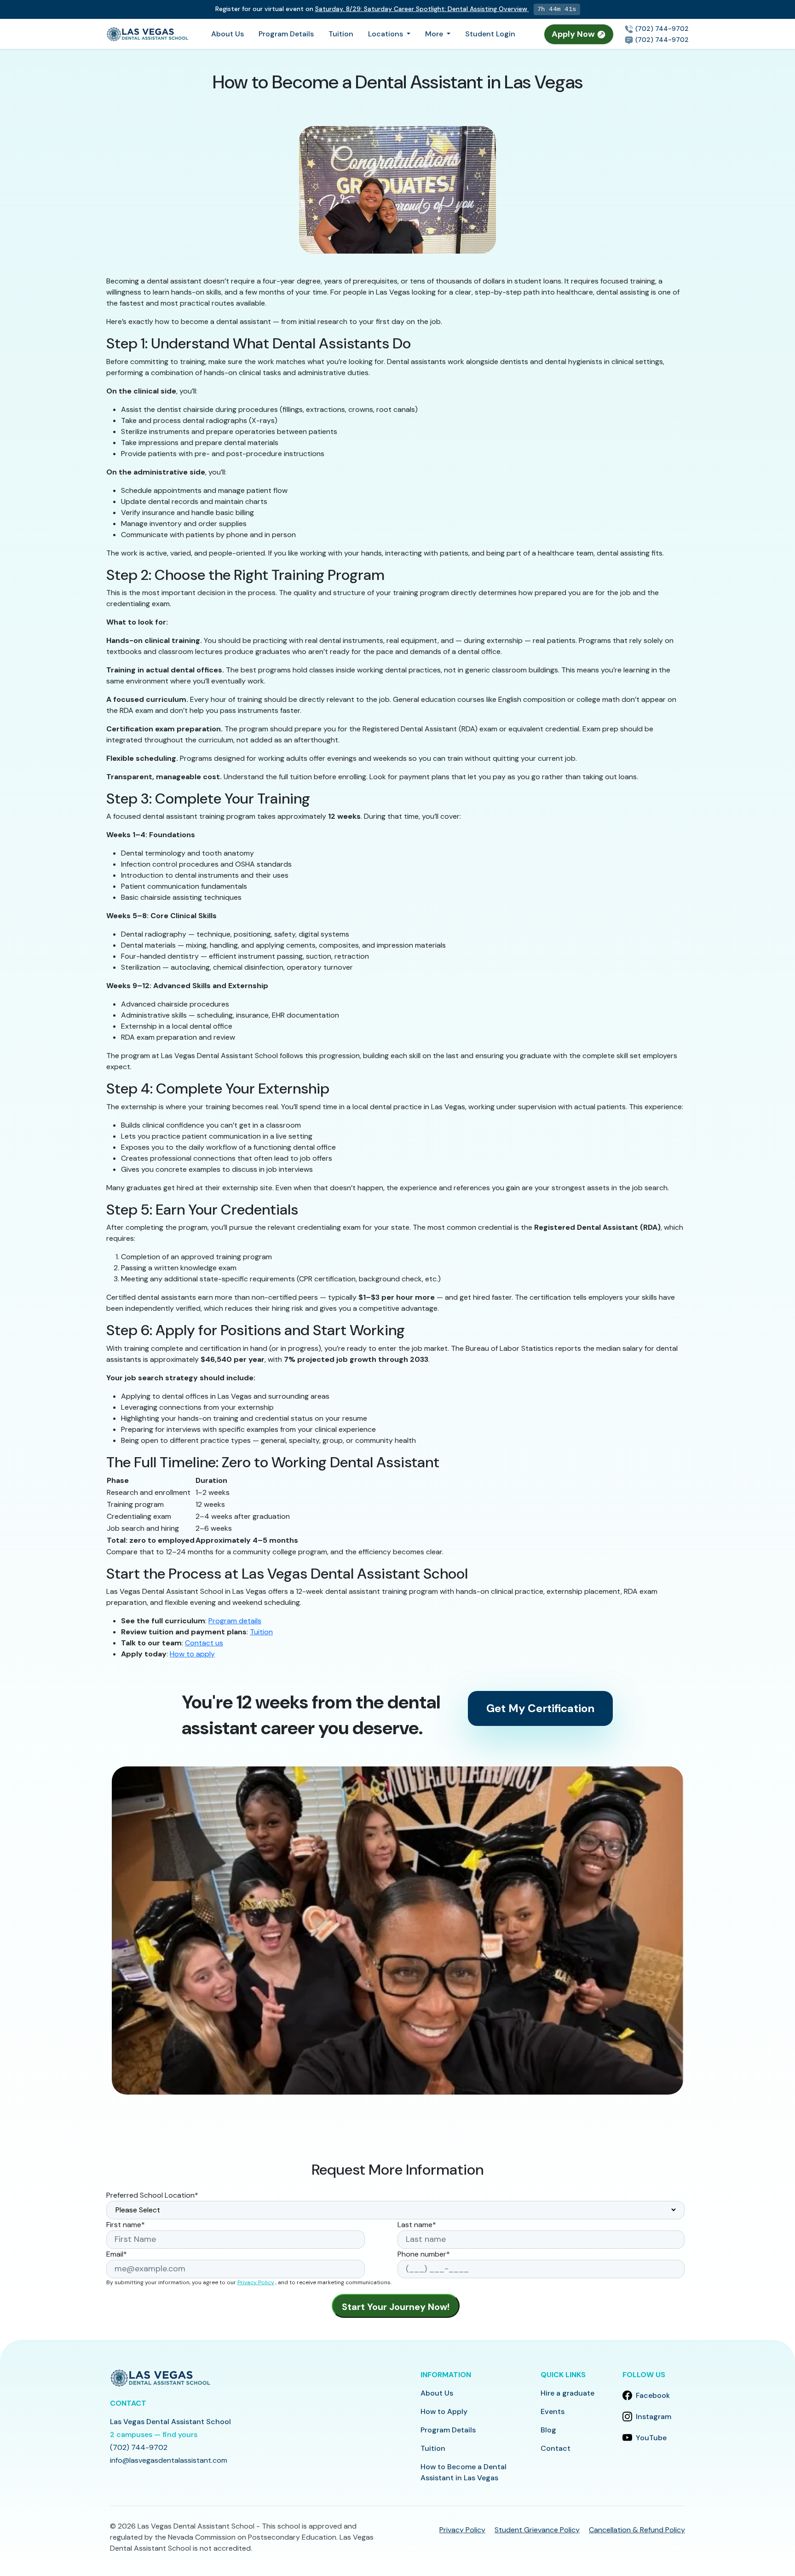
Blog (548, 2430)
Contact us (204, 1643)
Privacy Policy (256, 2282)
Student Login (490, 34)
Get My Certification (540, 1708)
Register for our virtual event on (371, 9)
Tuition (341, 34)
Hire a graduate (567, 2393)
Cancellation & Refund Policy (637, 2530)
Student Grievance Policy (537, 2530)
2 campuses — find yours (154, 2434)
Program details (235, 1621)
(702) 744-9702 (661, 29)
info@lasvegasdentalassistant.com (169, 2460)
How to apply (192, 1654)
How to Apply (444, 2411)
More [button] (435, 34)
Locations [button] (386, 34)
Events (553, 2411)
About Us (228, 34)
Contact (556, 2448)
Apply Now (574, 34)
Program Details (286, 34)
